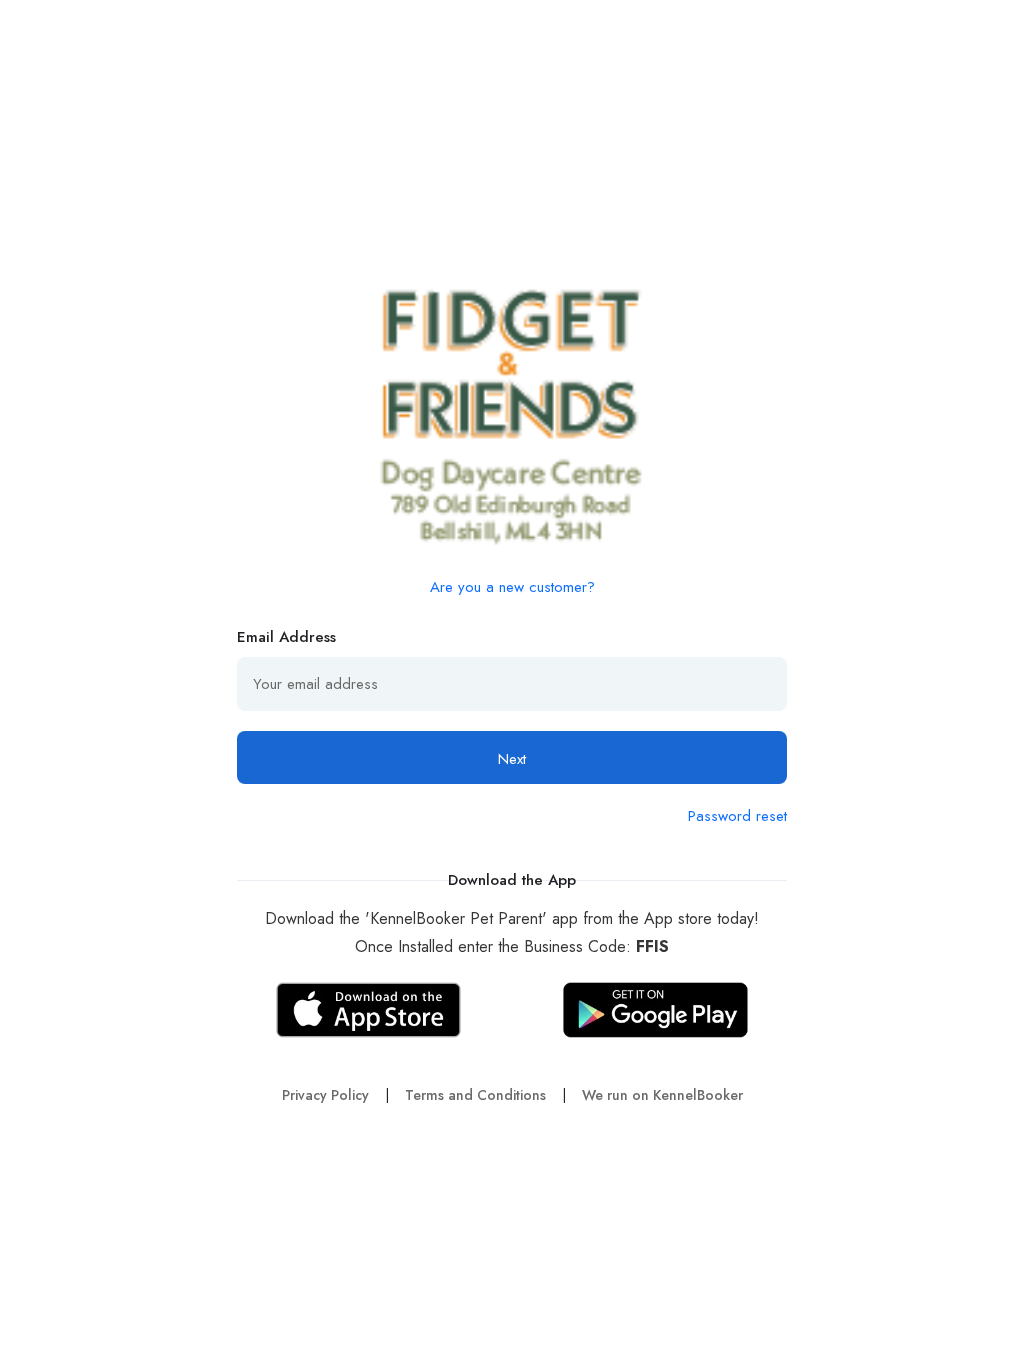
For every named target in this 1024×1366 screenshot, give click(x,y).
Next (512, 759)
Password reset (737, 816)
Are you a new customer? (512, 587)
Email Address (286, 637)
